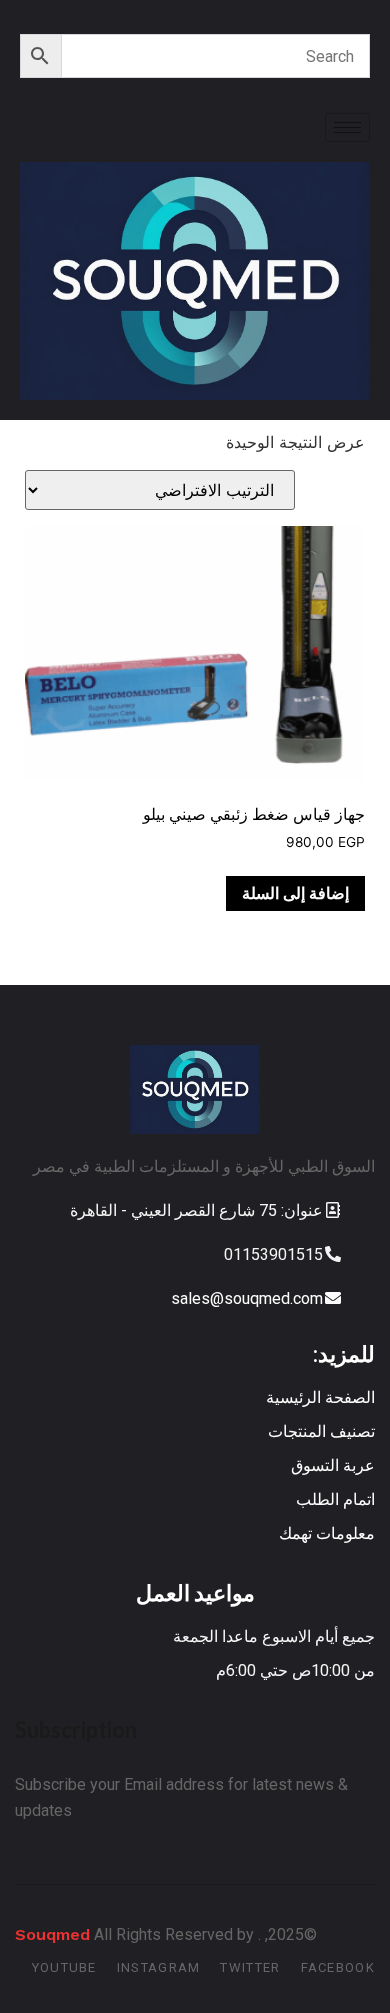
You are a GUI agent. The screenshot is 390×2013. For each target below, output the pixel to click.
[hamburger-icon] (347, 127)
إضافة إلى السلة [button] (295, 893)
